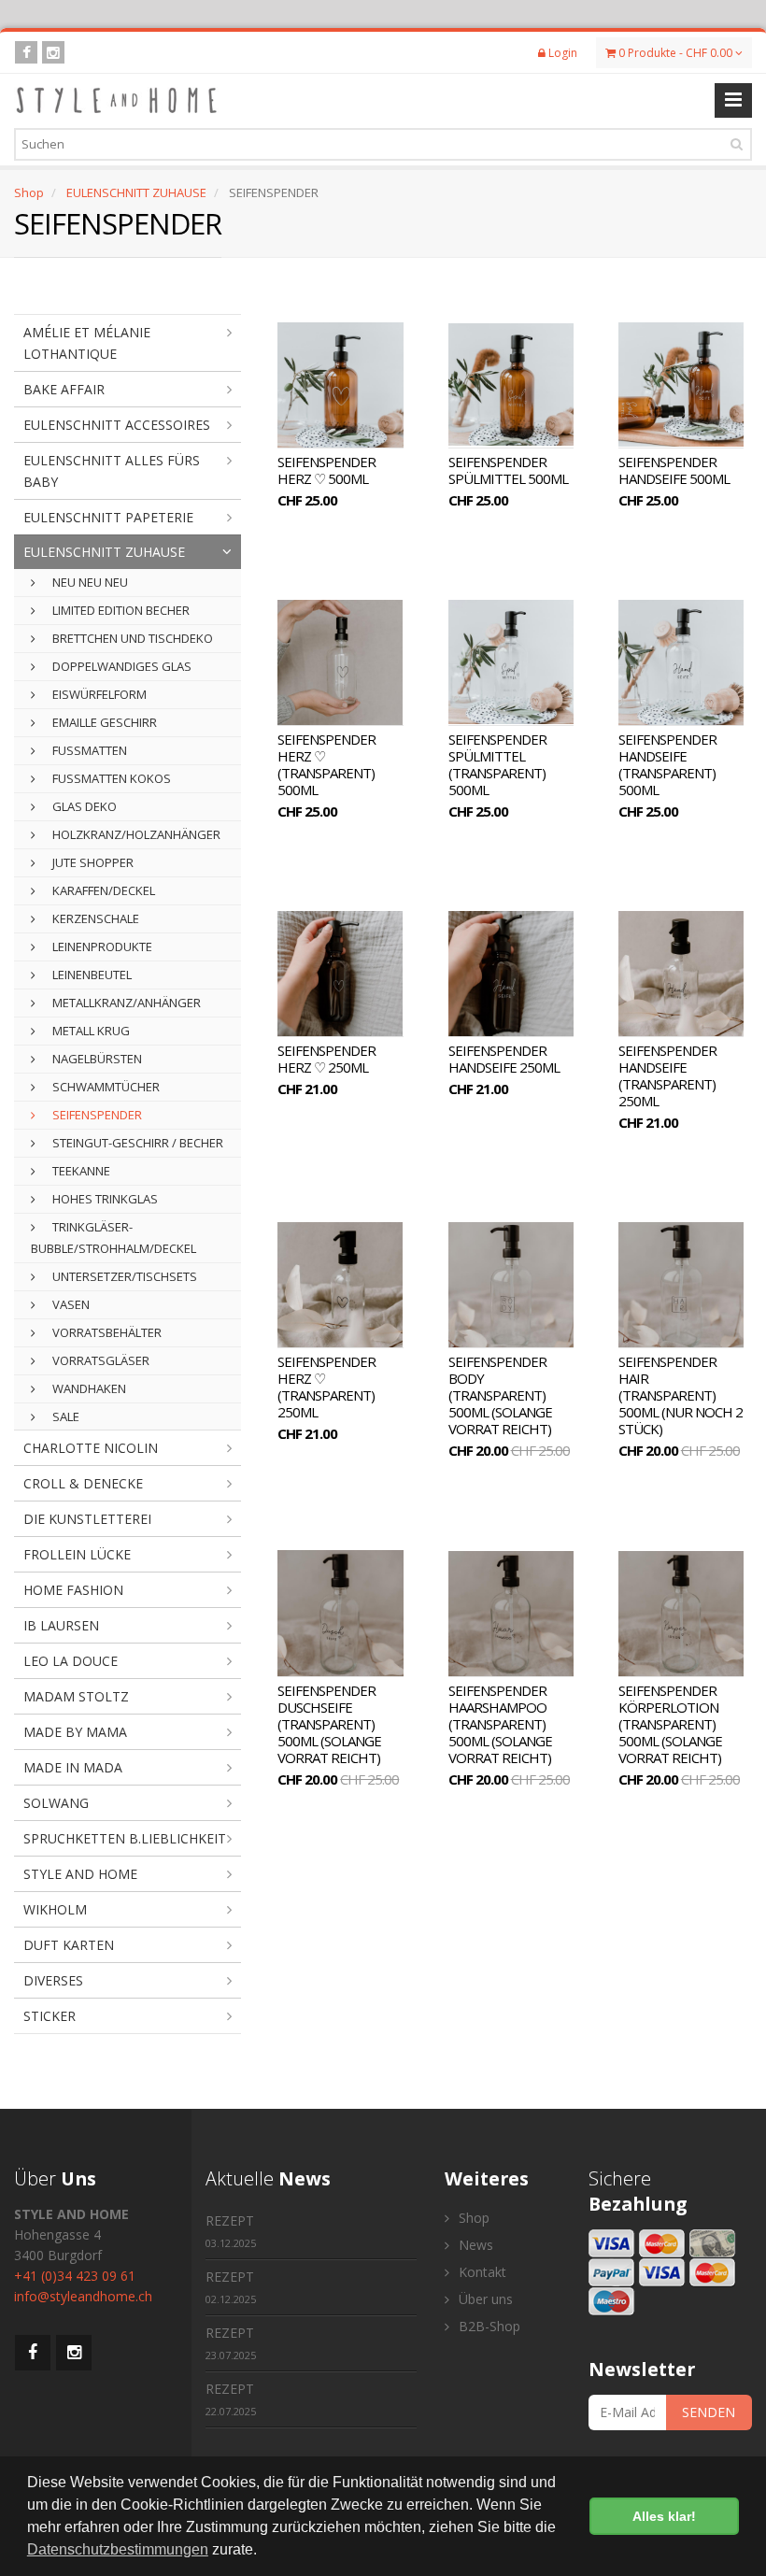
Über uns (484, 2299)
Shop (29, 192)
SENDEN (709, 2412)
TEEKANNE (80, 1171)
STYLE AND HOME (80, 1874)
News (474, 2245)
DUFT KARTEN (69, 1945)
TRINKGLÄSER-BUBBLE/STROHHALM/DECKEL (113, 1238)
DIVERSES (53, 1980)
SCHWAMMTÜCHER (105, 1087)
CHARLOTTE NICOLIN (91, 1448)
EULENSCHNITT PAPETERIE (108, 517)
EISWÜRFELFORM (98, 694)
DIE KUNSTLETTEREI (87, 1519)
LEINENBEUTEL (91, 975)
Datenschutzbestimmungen (118, 2549)
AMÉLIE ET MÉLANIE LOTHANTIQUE (87, 343)
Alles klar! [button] (664, 2516)
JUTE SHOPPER (92, 862)
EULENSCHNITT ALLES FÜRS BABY (112, 471)
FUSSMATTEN (88, 750)
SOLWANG (56, 1803)
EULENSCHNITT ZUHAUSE (136, 192)
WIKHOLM (55, 1909)
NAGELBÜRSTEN (96, 1059)
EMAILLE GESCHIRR (103, 722)
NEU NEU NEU (89, 582)
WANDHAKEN (88, 1388)
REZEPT (231, 2231)
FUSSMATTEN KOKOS (110, 778)
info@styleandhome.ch (83, 2296)
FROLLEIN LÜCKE (77, 1554)
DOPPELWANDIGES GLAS (121, 666)
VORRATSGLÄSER (99, 1360)
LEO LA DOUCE (71, 1661)
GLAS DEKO (83, 806)
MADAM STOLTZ (76, 1696)
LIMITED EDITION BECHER (120, 610)
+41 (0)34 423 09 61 (75, 2276)
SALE (64, 1416)
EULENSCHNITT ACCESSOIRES (117, 425)
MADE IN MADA (73, 1767)
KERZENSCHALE (94, 918)
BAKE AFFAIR (64, 389)
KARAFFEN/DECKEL (102, 890)
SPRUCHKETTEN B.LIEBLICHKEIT (125, 1838)
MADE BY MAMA (75, 1732)
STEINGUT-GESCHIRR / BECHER (136, 1143)
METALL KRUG (90, 1031)
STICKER (50, 2016)
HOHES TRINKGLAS (104, 1199)
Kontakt (481, 2272)
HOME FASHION (73, 1590)
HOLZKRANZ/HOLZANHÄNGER (135, 834)
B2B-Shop (488, 2326)
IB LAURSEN (61, 1625)
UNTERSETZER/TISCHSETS (123, 1276)
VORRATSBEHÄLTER (106, 1332)
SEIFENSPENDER (96, 1115)
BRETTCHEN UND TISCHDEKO (131, 638)
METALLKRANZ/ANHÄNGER (125, 1003)
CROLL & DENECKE (83, 1483)
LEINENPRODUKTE (101, 946)
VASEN (70, 1304)
